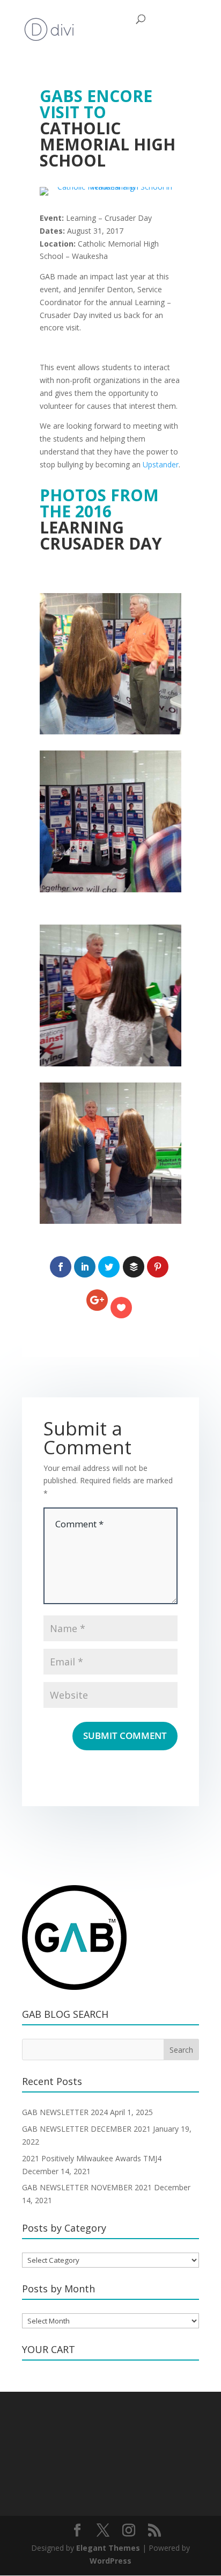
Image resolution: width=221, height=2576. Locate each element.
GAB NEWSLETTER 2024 (65, 2112)
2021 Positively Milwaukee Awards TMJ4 (92, 2158)
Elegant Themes (108, 2548)
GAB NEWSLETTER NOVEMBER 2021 (87, 2187)
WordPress (110, 2561)
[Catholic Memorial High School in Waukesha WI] (110, 195)
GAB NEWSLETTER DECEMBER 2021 (86, 2129)
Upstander (161, 464)
